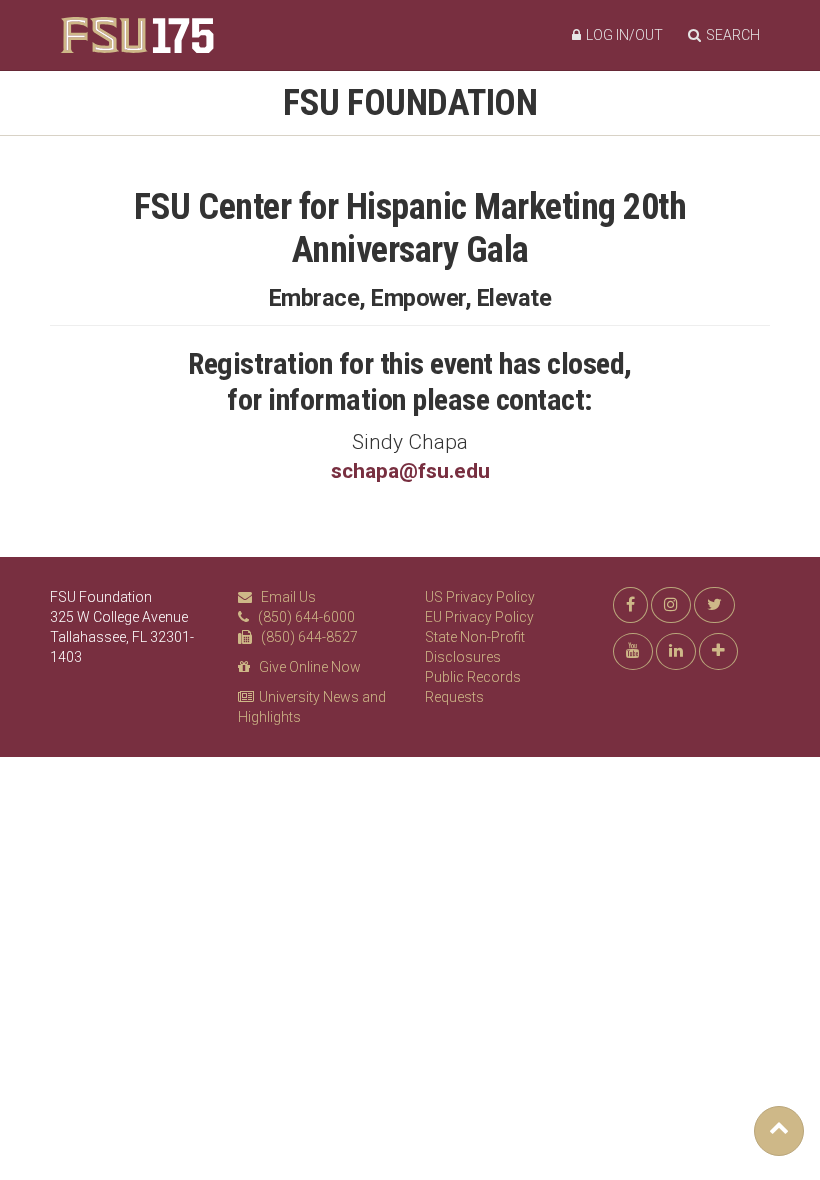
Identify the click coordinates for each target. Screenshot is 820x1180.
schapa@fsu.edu (410, 471)
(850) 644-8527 (309, 637)
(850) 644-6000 (306, 617)
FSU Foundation (410, 103)
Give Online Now (310, 667)
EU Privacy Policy (479, 617)
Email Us (288, 597)
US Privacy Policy (480, 597)
